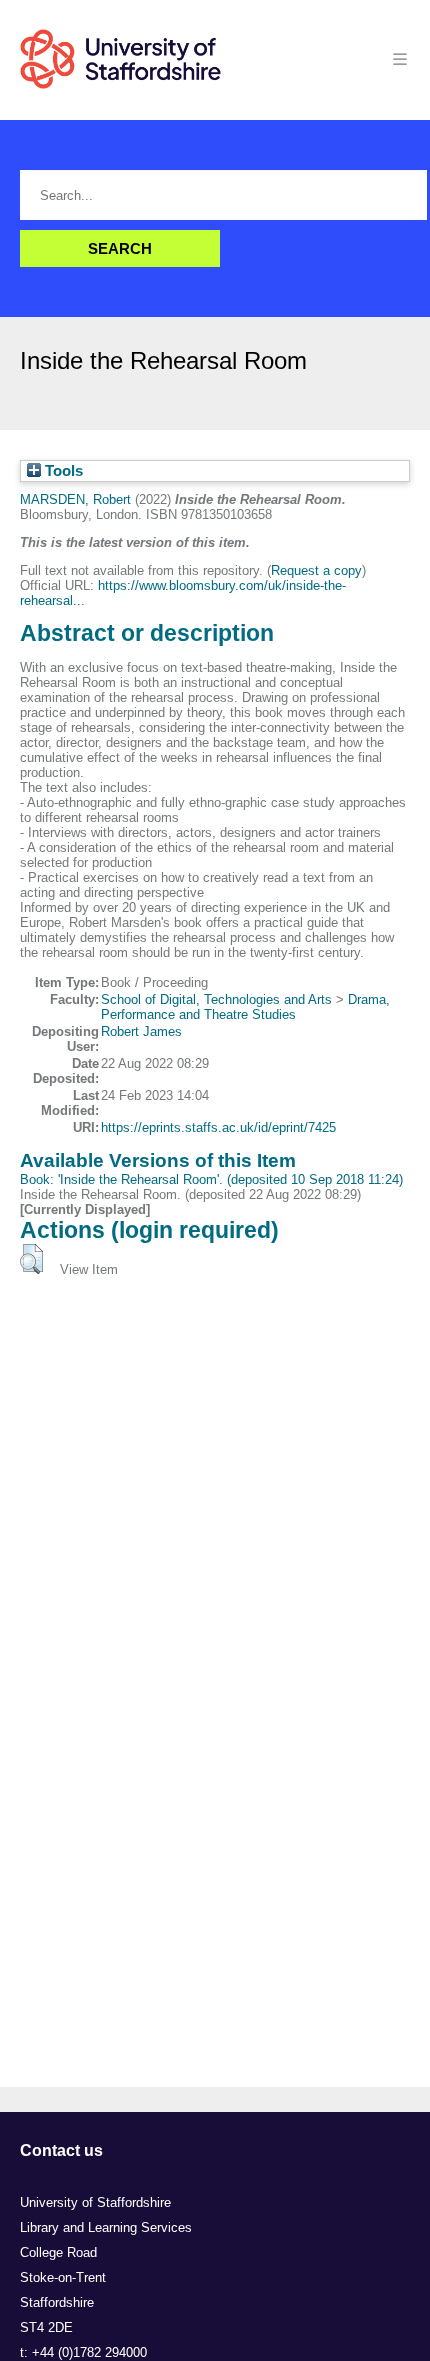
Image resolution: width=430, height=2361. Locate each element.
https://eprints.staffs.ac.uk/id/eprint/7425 (218, 1127)
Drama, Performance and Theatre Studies (245, 1007)
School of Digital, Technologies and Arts (216, 999)
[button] (31, 1259)
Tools (62, 471)
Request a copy (316, 570)
